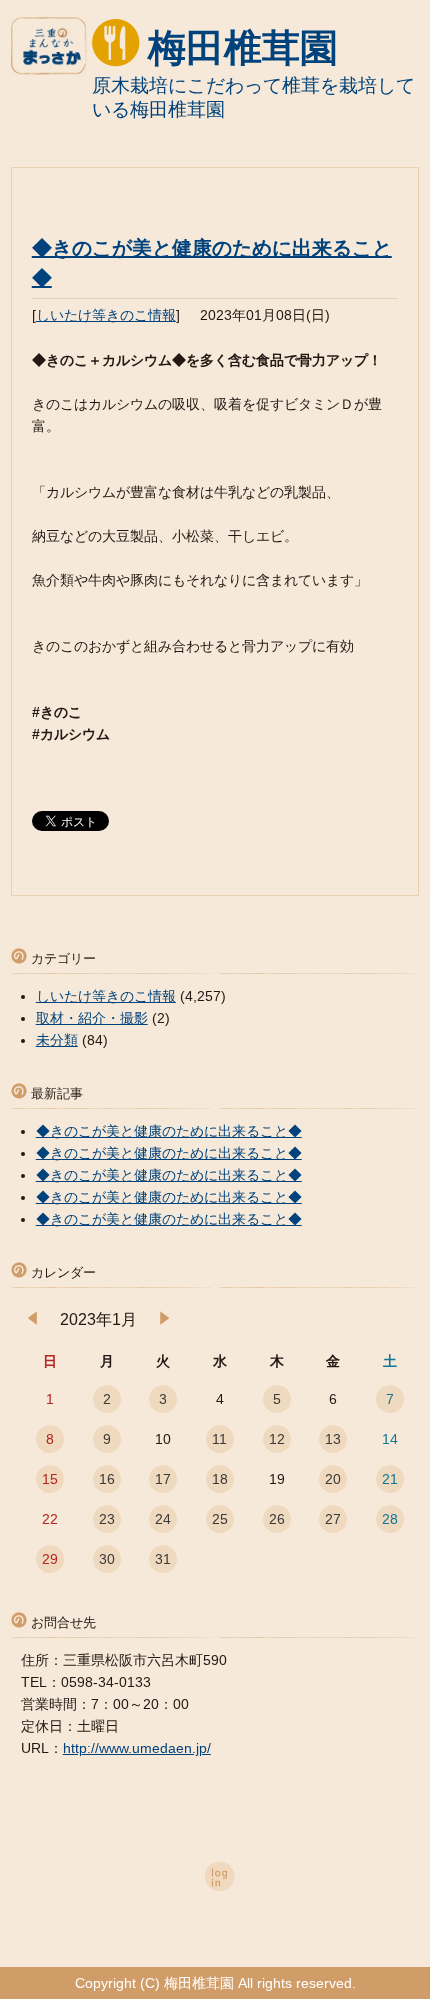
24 (163, 1519)
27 (333, 1519)
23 (107, 1519)
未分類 (57, 1040)
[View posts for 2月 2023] (164, 1320)
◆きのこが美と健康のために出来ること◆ (169, 1131)
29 (50, 1559)
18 (220, 1479)
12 (277, 1439)
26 (277, 1519)
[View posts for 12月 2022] (32, 1320)
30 (107, 1559)
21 (390, 1479)
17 (163, 1479)
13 (333, 1439)
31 (163, 1559)
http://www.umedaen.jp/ (137, 1748)
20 (333, 1479)
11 (219, 1439)
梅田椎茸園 (243, 48)
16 (107, 1479)
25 (220, 1519)
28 (390, 1519)
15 (50, 1479)
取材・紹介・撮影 (92, 1018)
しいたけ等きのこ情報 (106, 315)
